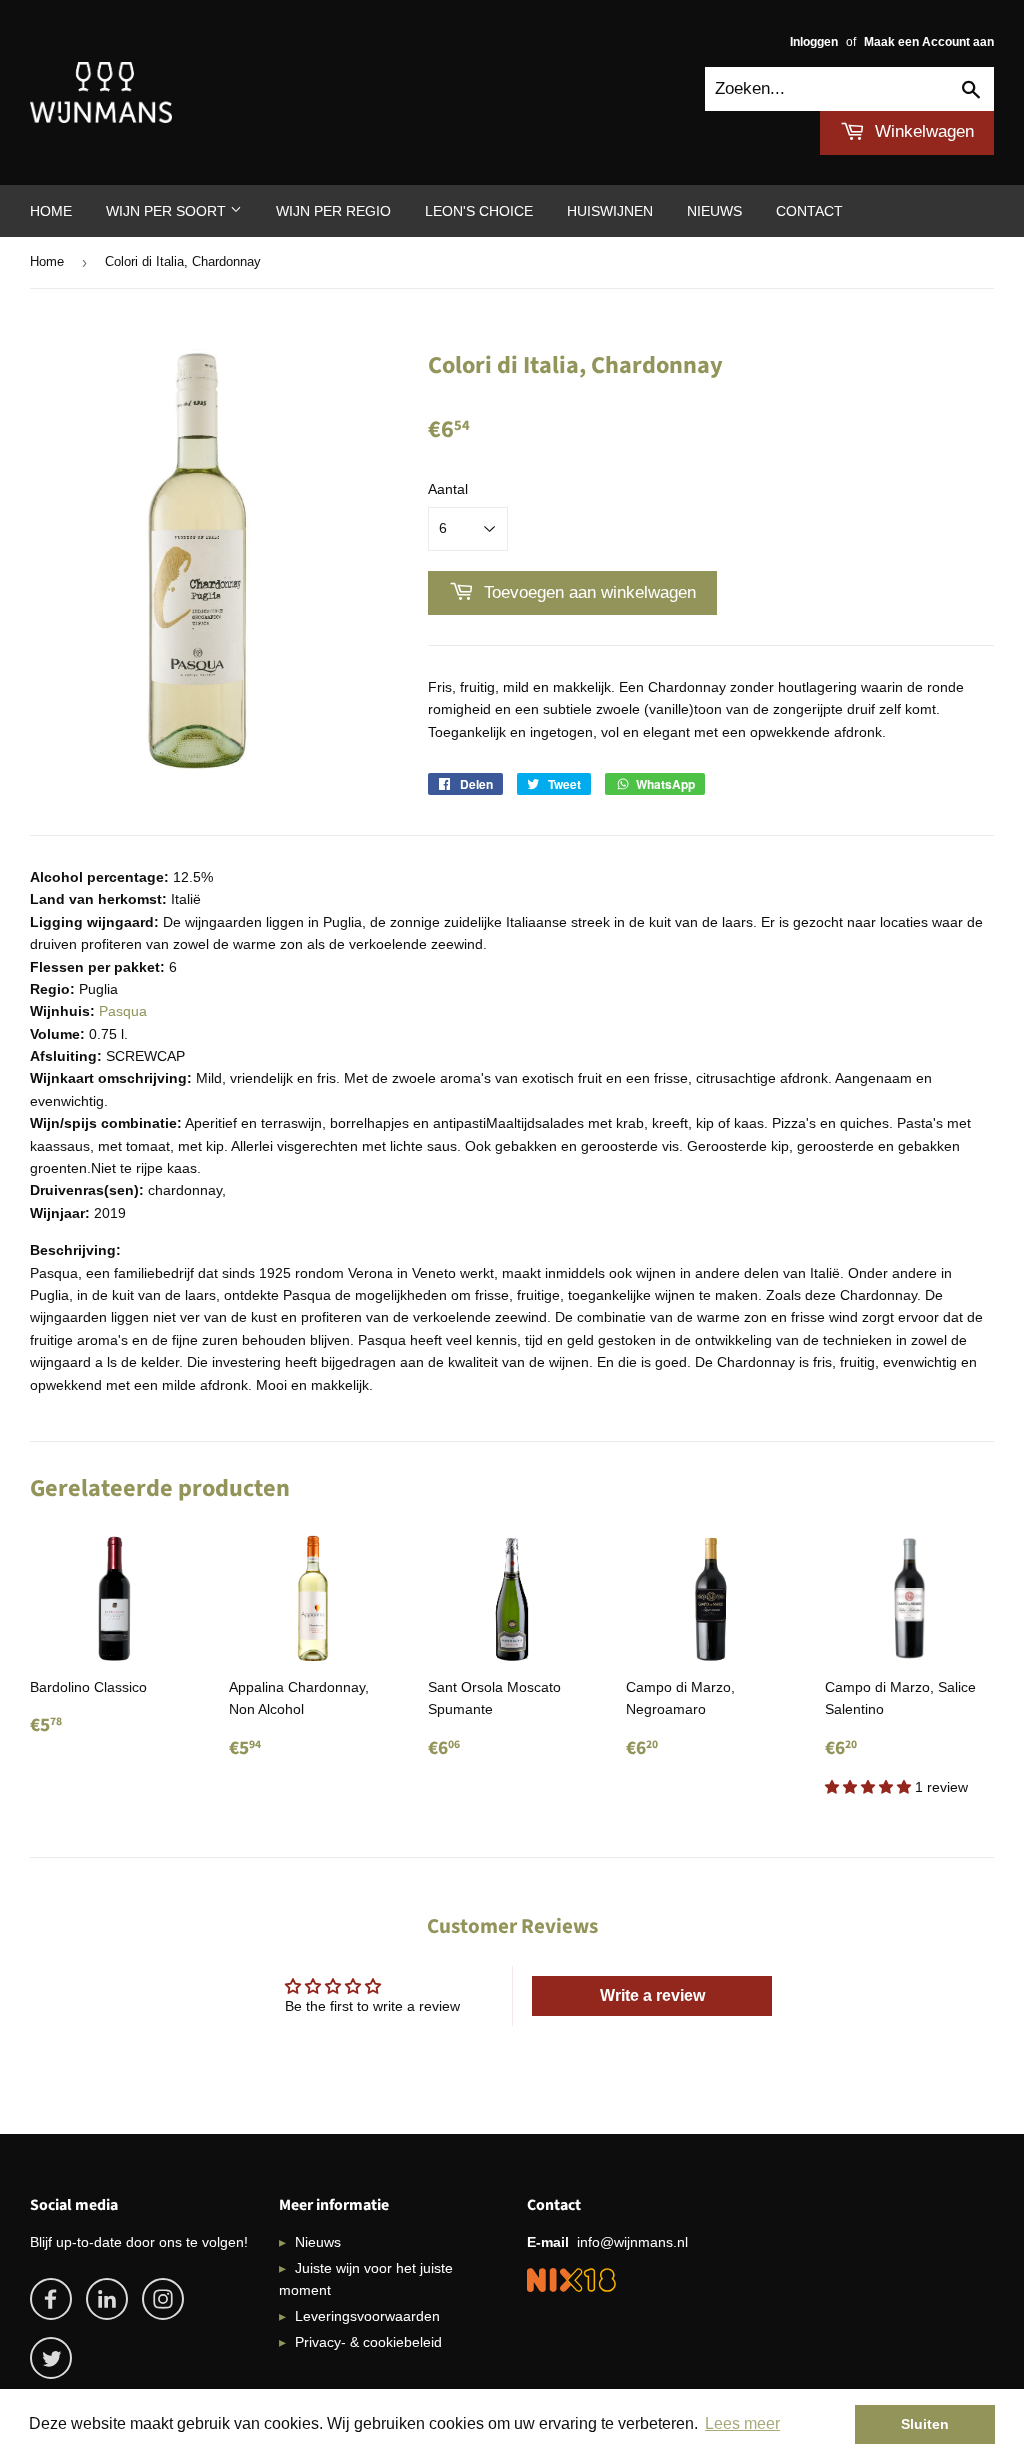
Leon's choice (479, 211)
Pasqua (123, 1011)
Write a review (652, 1995)
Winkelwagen (922, 131)
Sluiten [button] (925, 2424)
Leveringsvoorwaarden (367, 2316)
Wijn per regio (333, 211)
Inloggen (814, 42)
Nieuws (714, 211)
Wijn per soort (168, 211)
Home (51, 211)
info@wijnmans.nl (632, 2242)
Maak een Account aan (929, 42)
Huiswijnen (610, 211)
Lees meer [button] (742, 2423)
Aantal (448, 489)
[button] (870, 1787)
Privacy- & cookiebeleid (368, 2342)
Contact (809, 211)
